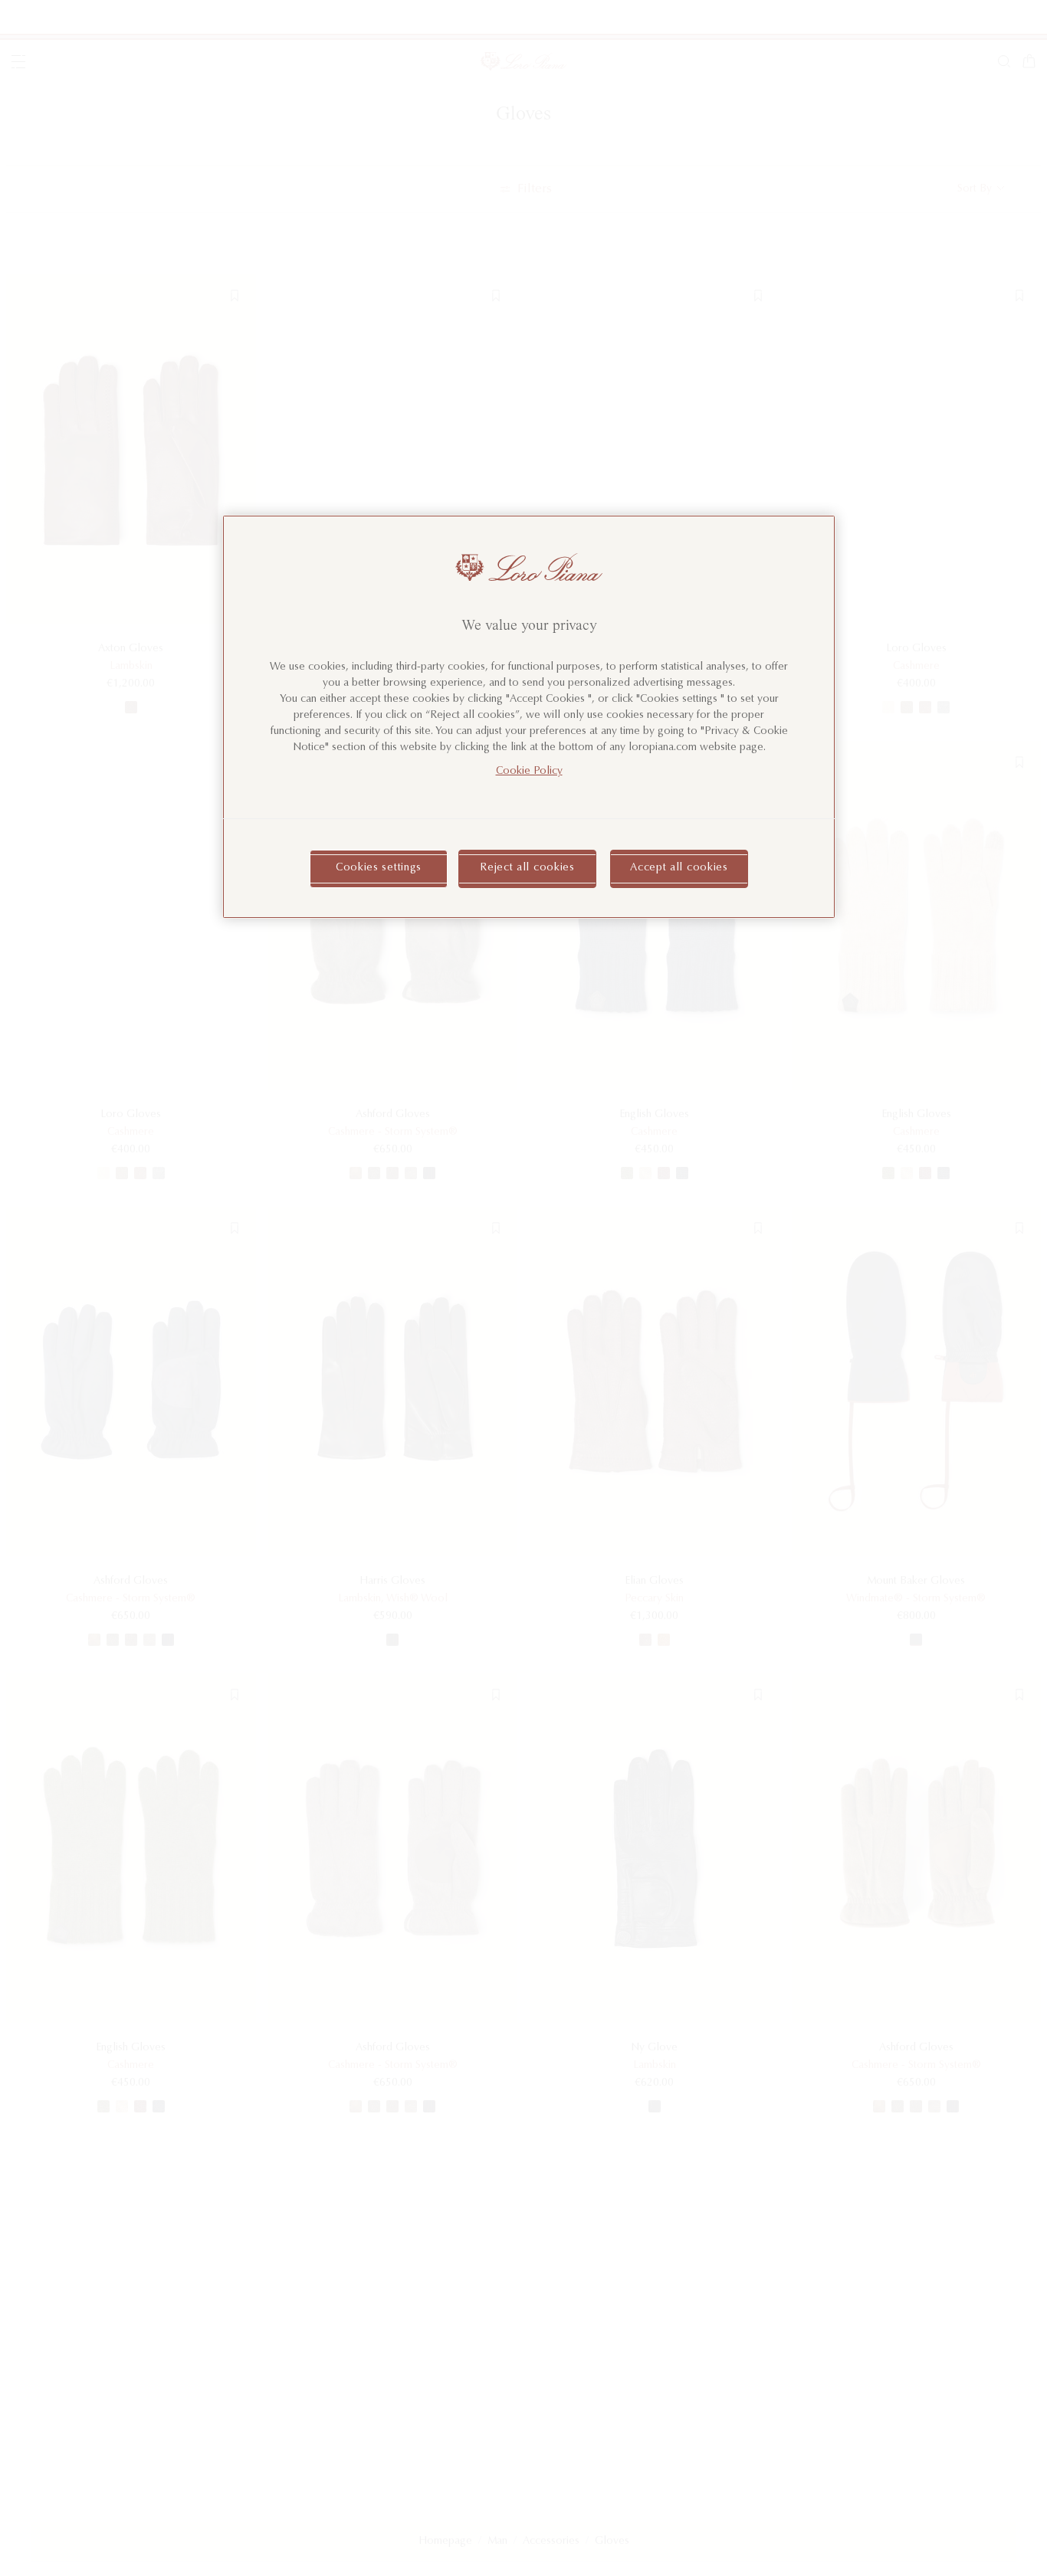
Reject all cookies (527, 869)
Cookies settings (379, 869)
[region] (529, 717)
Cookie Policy (529, 772)
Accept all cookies (679, 869)
